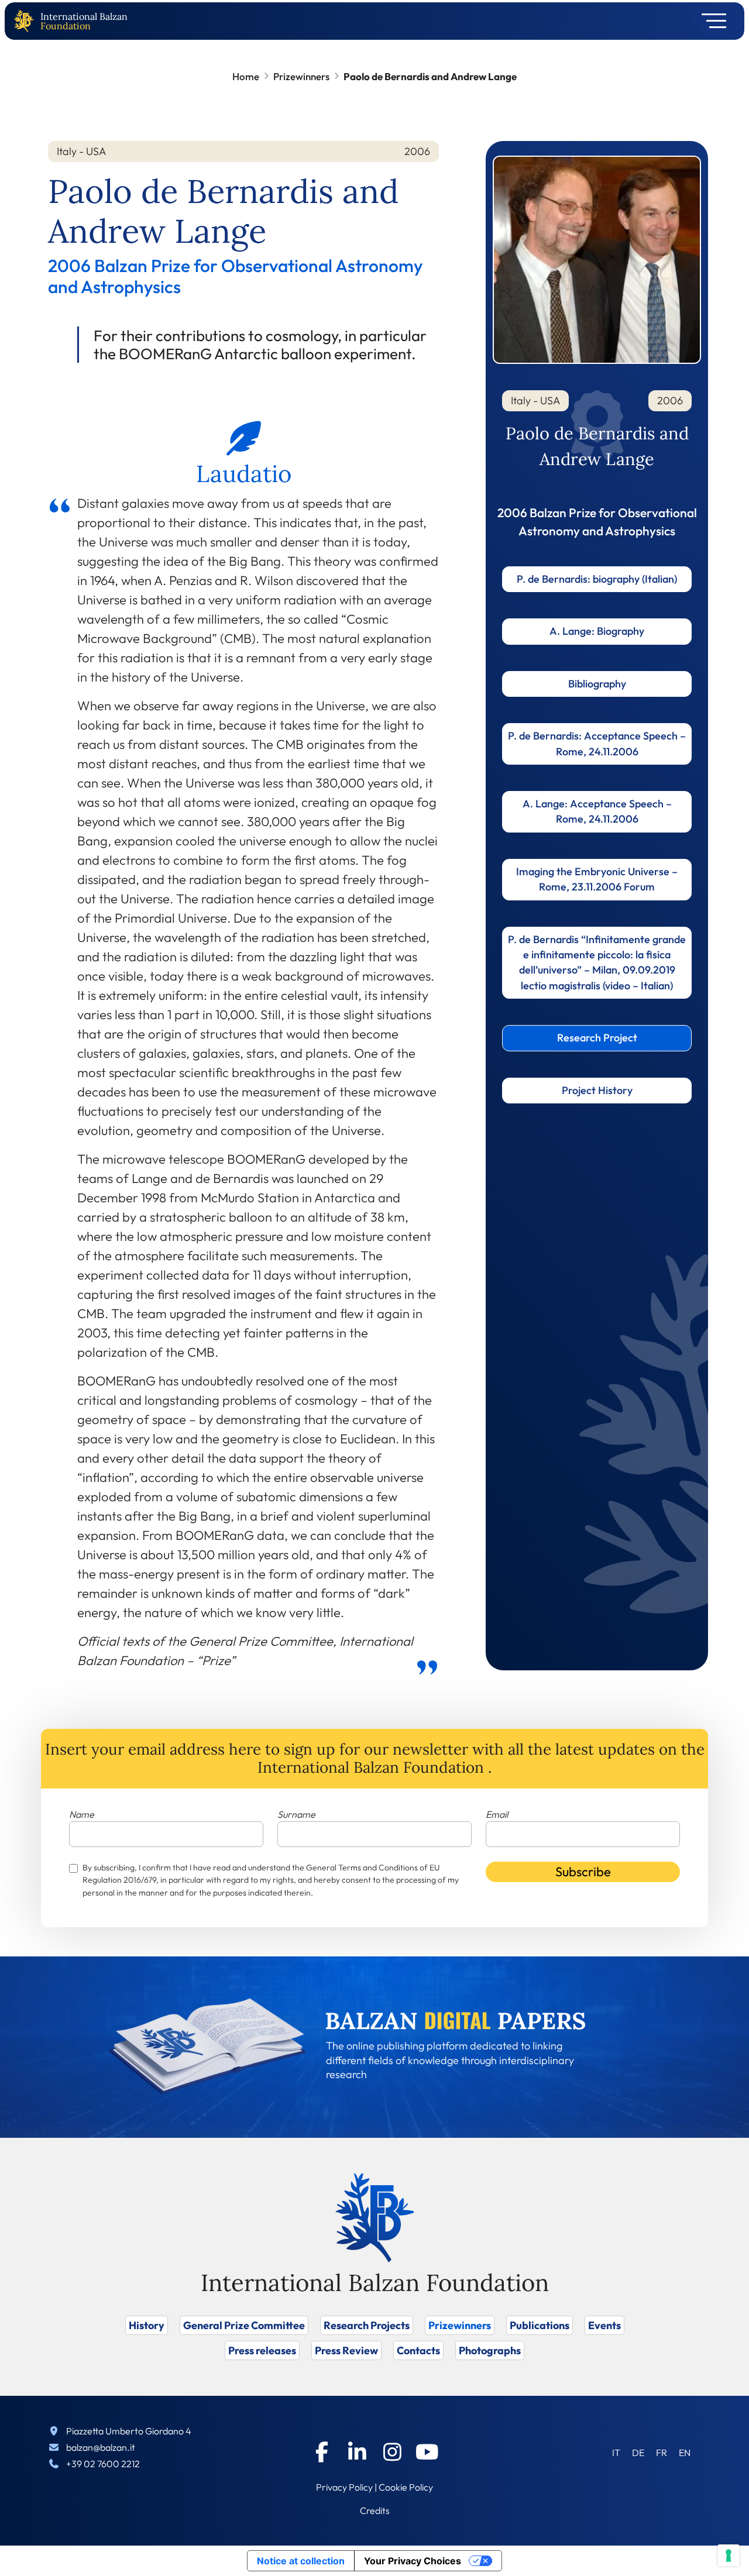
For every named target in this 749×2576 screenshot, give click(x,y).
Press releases (262, 2350)
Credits (375, 2510)
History (147, 2325)
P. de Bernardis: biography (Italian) (597, 579)
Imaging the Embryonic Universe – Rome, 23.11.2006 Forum (597, 879)
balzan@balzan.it (101, 2447)
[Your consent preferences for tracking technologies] (729, 2556)
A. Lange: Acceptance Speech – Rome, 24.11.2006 (597, 811)
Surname (296, 1814)
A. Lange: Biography (597, 631)
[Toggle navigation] (710, 21)
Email (497, 1814)
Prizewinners (301, 76)
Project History (597, 1090)
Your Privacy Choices (413, 2561)
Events (604, 2325)
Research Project (597, 1038)
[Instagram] (392, 2452)
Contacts (418, 2350)
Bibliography (597, 684)
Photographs (490, 2350)
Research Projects (367, 2325)
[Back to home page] (26, 21)
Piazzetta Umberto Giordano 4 (129, 2431)
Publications (540, 2325)
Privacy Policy (344, 2487)
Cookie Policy (406, 2487)
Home (246, 76)
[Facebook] (322, 2452)
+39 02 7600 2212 (103, 2464)
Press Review (346, 2350)
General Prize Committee (244, 2325)
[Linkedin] (357, 2452)
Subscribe (583, 1872)
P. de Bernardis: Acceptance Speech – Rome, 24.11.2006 (597, 743)
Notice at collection (301, 2561)
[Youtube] (427, 2452)
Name (82, 1814)
